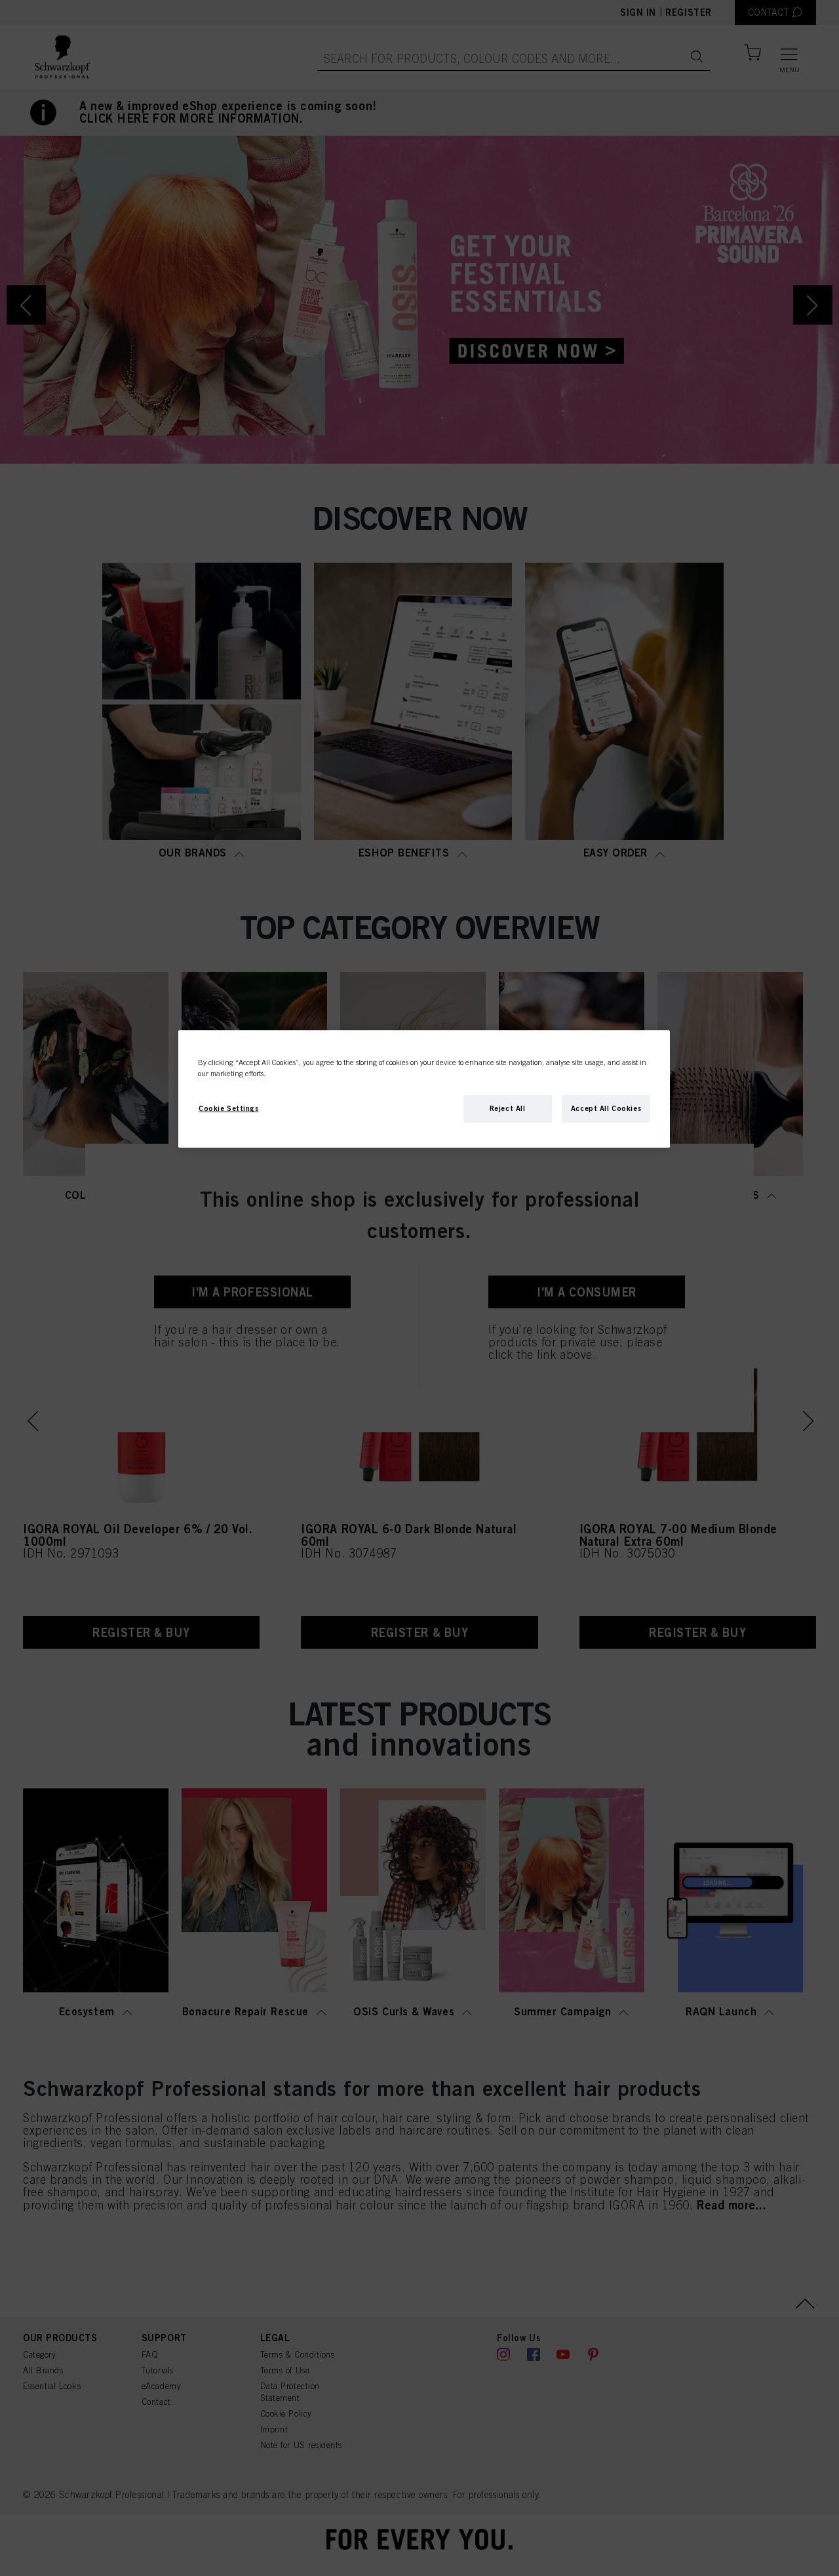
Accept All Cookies (606, 1108)
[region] (424, 1089)
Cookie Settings (229, 1108)
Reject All (508, 1108)
